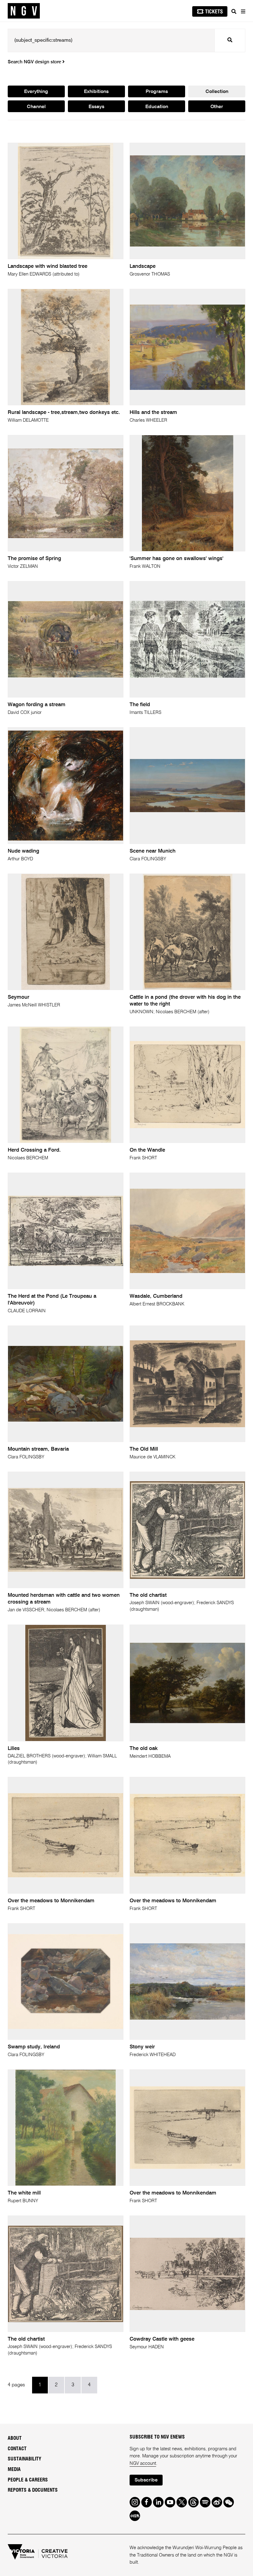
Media (14, 2469)
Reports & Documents (33, 2490)
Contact (17, 2449)
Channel (36, 107)
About (15, 2438)
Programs (157, 92)
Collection (217, 92)
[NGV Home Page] (24, 11)
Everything (36, 92)
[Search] (234, 11)
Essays (96, 107)
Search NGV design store (35, 62)
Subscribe (146, 2480)
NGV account (143, 2463)
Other (217, 107)
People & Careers (28, 2480)
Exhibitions (96, 92)
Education (157, 107)
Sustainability (25, 2459)
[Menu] (243, 11)
